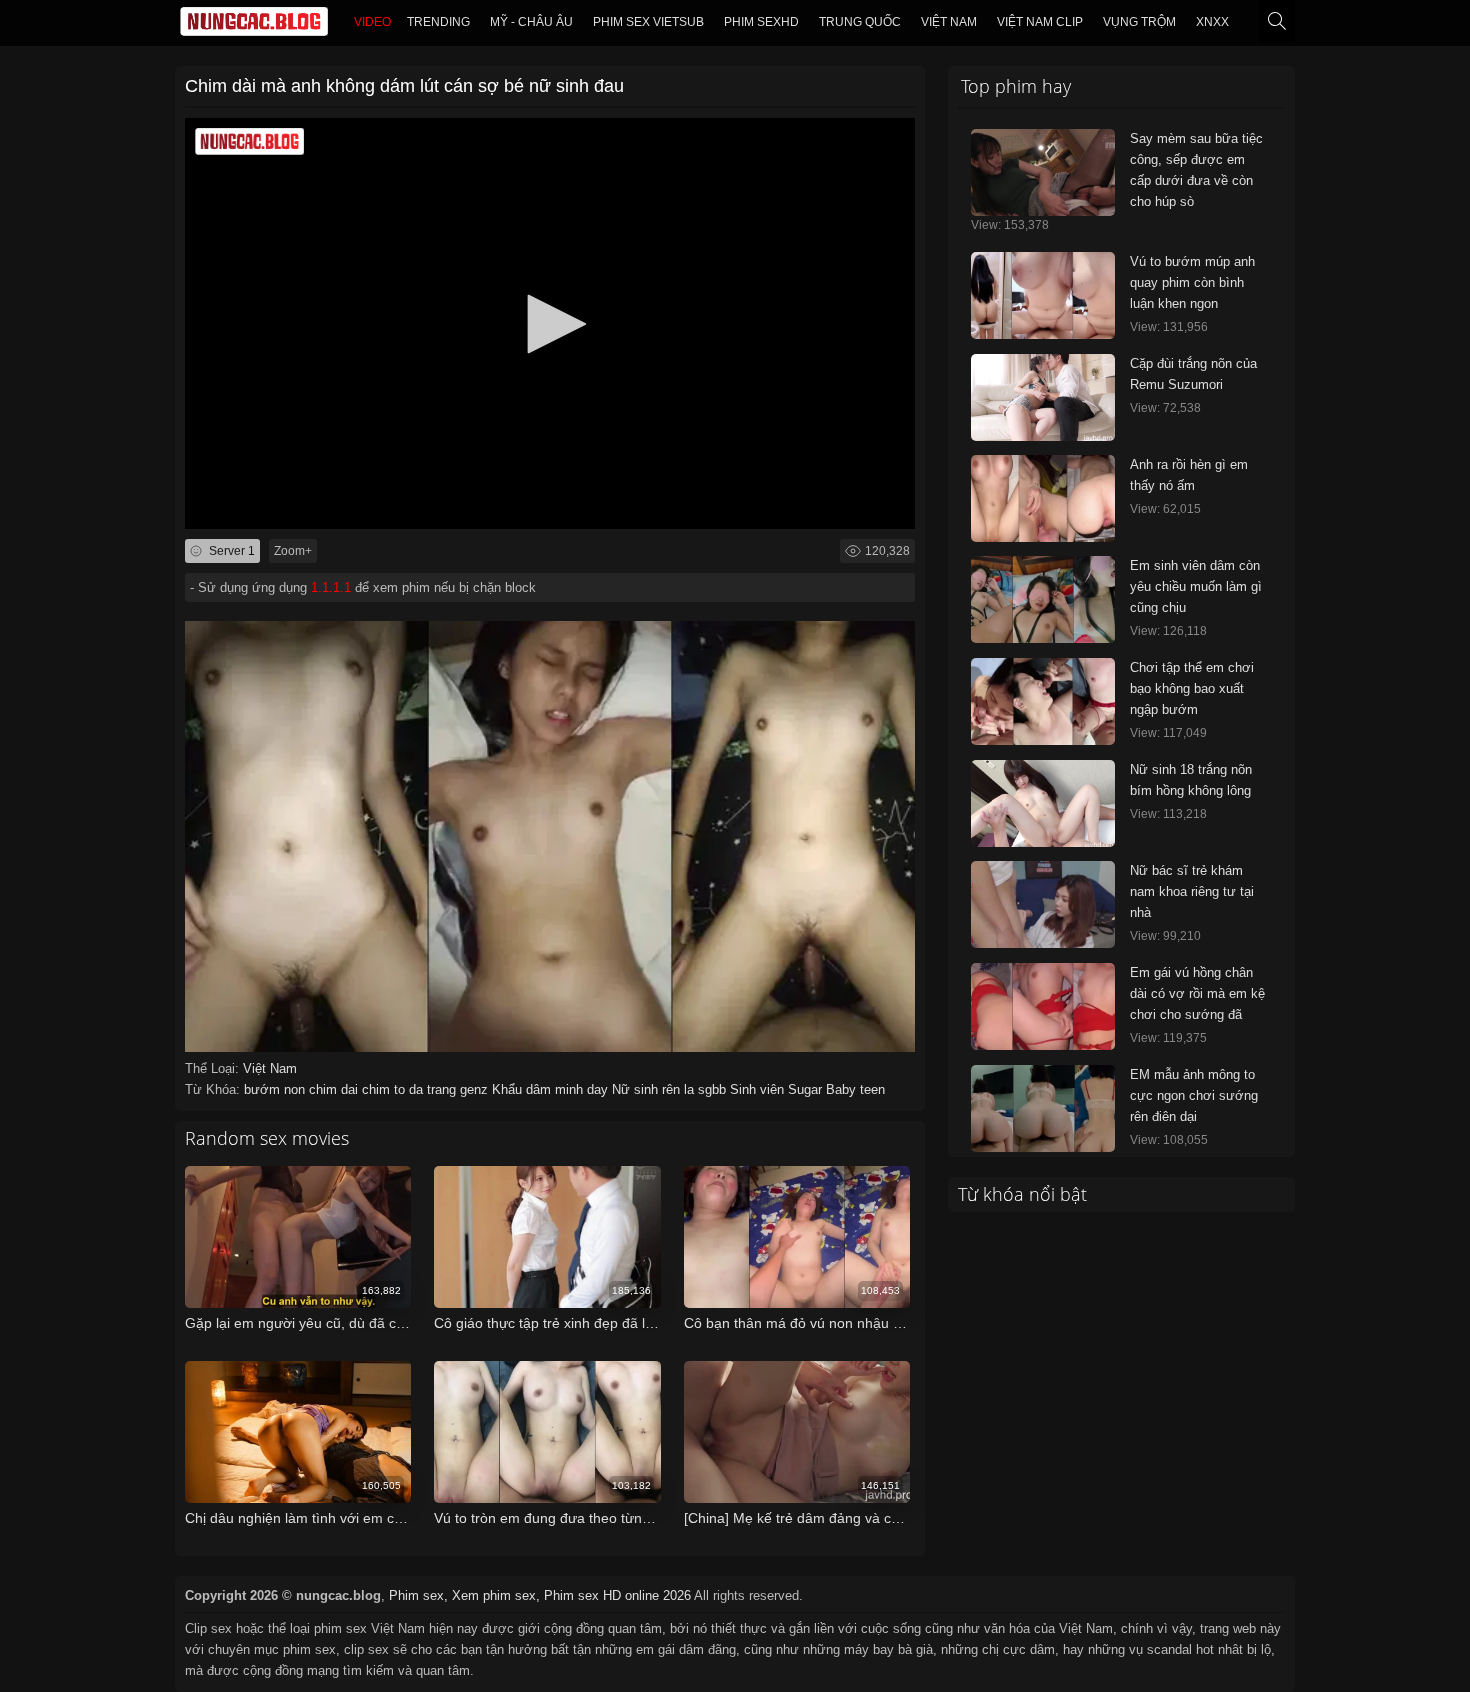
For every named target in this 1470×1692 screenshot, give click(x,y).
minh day (583, 1089)
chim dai (335, 1089)
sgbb (714, 1089)
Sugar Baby (824, 1089)
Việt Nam (949, 22)
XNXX (1212, 22)
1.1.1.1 (331, 587)
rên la (680, 1089)
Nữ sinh (637, 1089)
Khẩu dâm (523, 1089)
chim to (385, 1089)
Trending (438, 22)
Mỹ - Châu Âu (531, 22)
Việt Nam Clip (1040, 22)
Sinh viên (759, 1089)
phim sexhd (761, 22)
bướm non (276, 1089)
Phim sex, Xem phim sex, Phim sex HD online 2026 (540, 1595)
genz (476, 1089)
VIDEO (372, 22)
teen (872, 1089)
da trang (434, 1089)
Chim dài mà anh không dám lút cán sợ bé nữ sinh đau (404, 86)
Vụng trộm (1139, 22)
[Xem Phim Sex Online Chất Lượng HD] (254, 26)
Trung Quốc (860, 22)
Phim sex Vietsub (648, 22)
